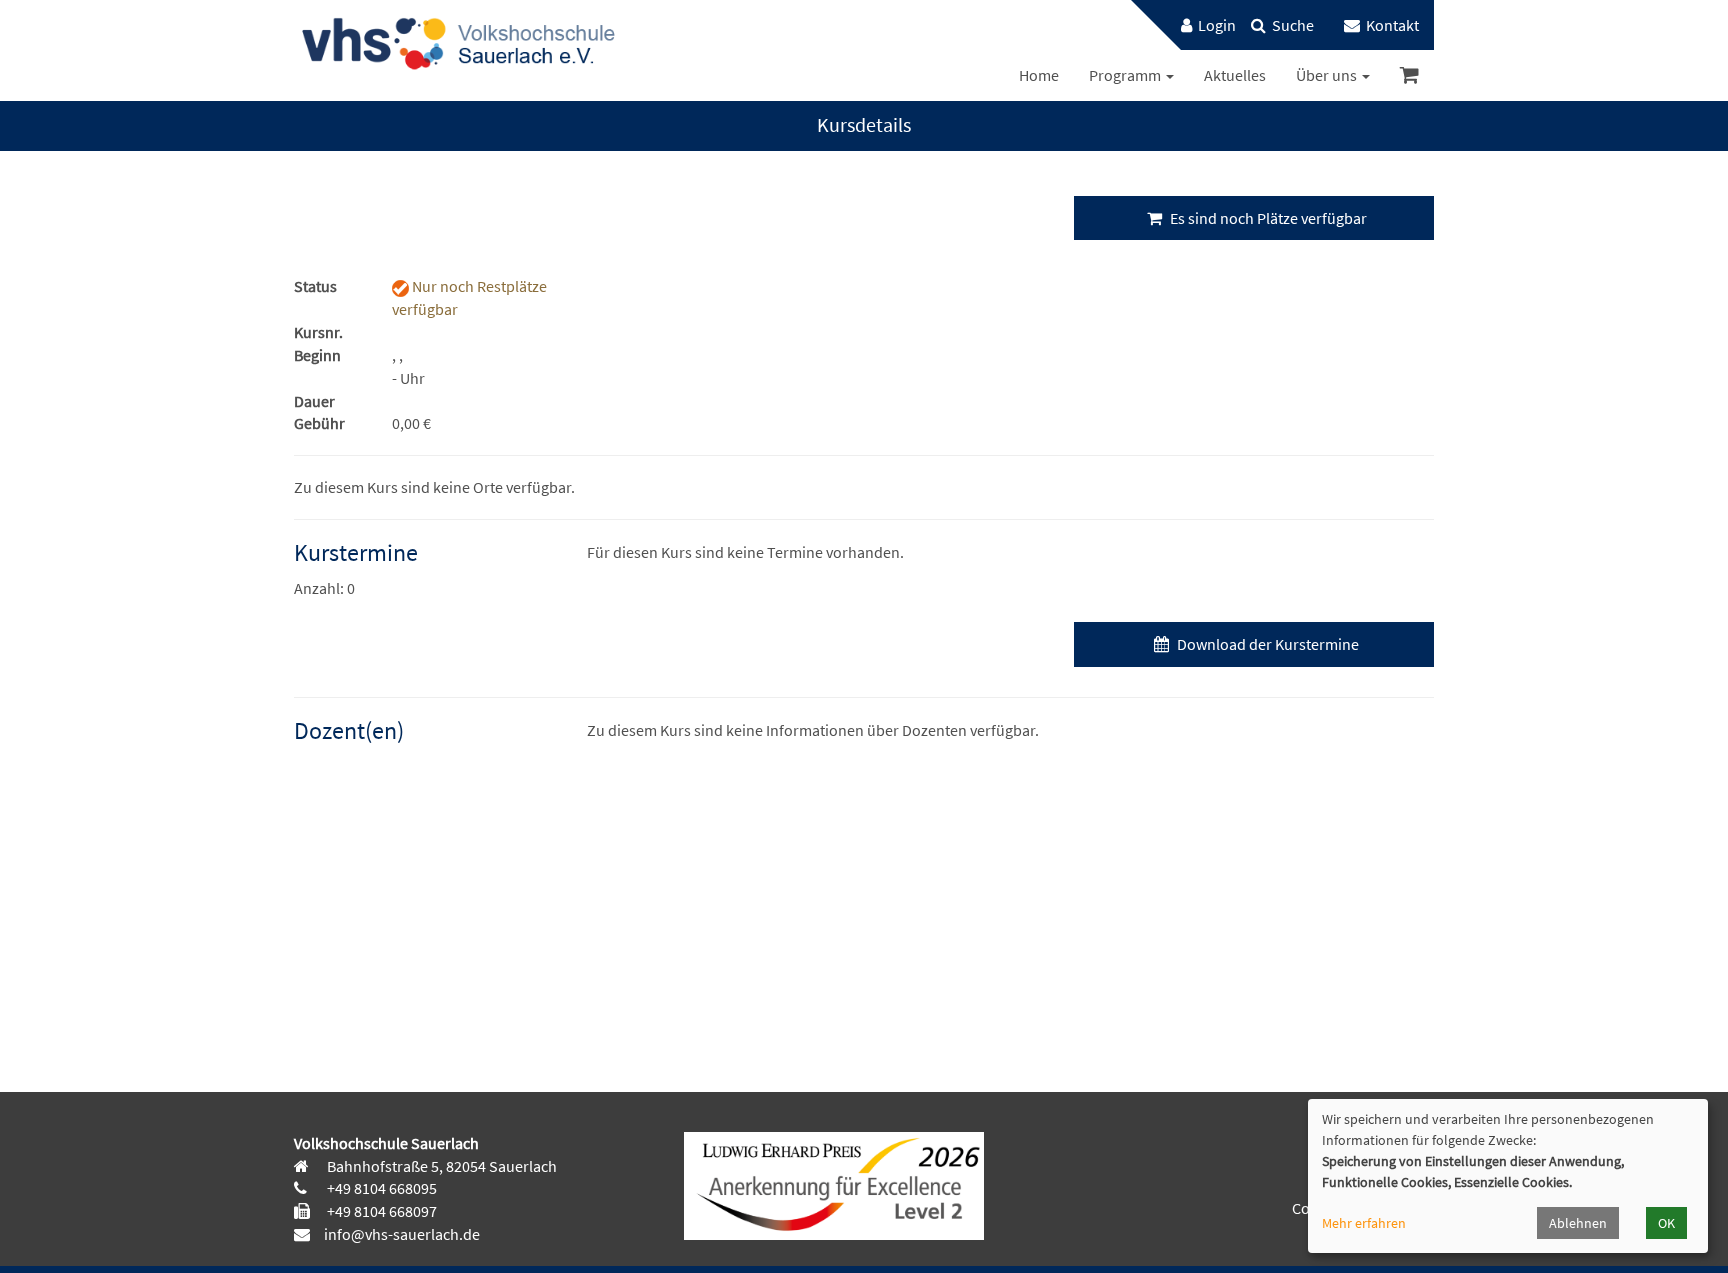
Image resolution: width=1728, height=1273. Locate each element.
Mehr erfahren (1364, 1223)
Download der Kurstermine (1266, 644)
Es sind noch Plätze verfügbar (1267, 218)
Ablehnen (1578, 1223)
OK (1666, 1223)
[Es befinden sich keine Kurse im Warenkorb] (1409, 75)
